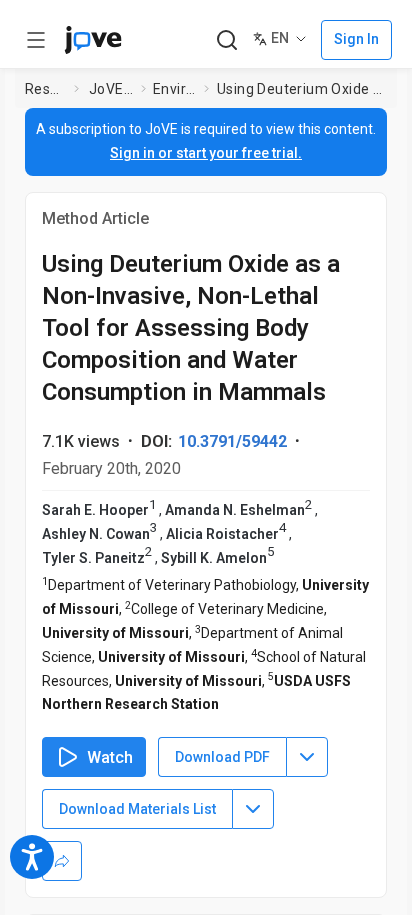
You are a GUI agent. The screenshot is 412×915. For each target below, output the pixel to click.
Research (45, 89)
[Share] (62, 861)
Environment (174, 89)
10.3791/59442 (232, 441)
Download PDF (222, 757)
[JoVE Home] (93, 40)
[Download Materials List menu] (253, 809)
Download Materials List (137, 809)
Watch (110, 757)
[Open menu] (36, 40)
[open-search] (226, 40)
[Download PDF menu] (307, 757)
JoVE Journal (111, 89)
